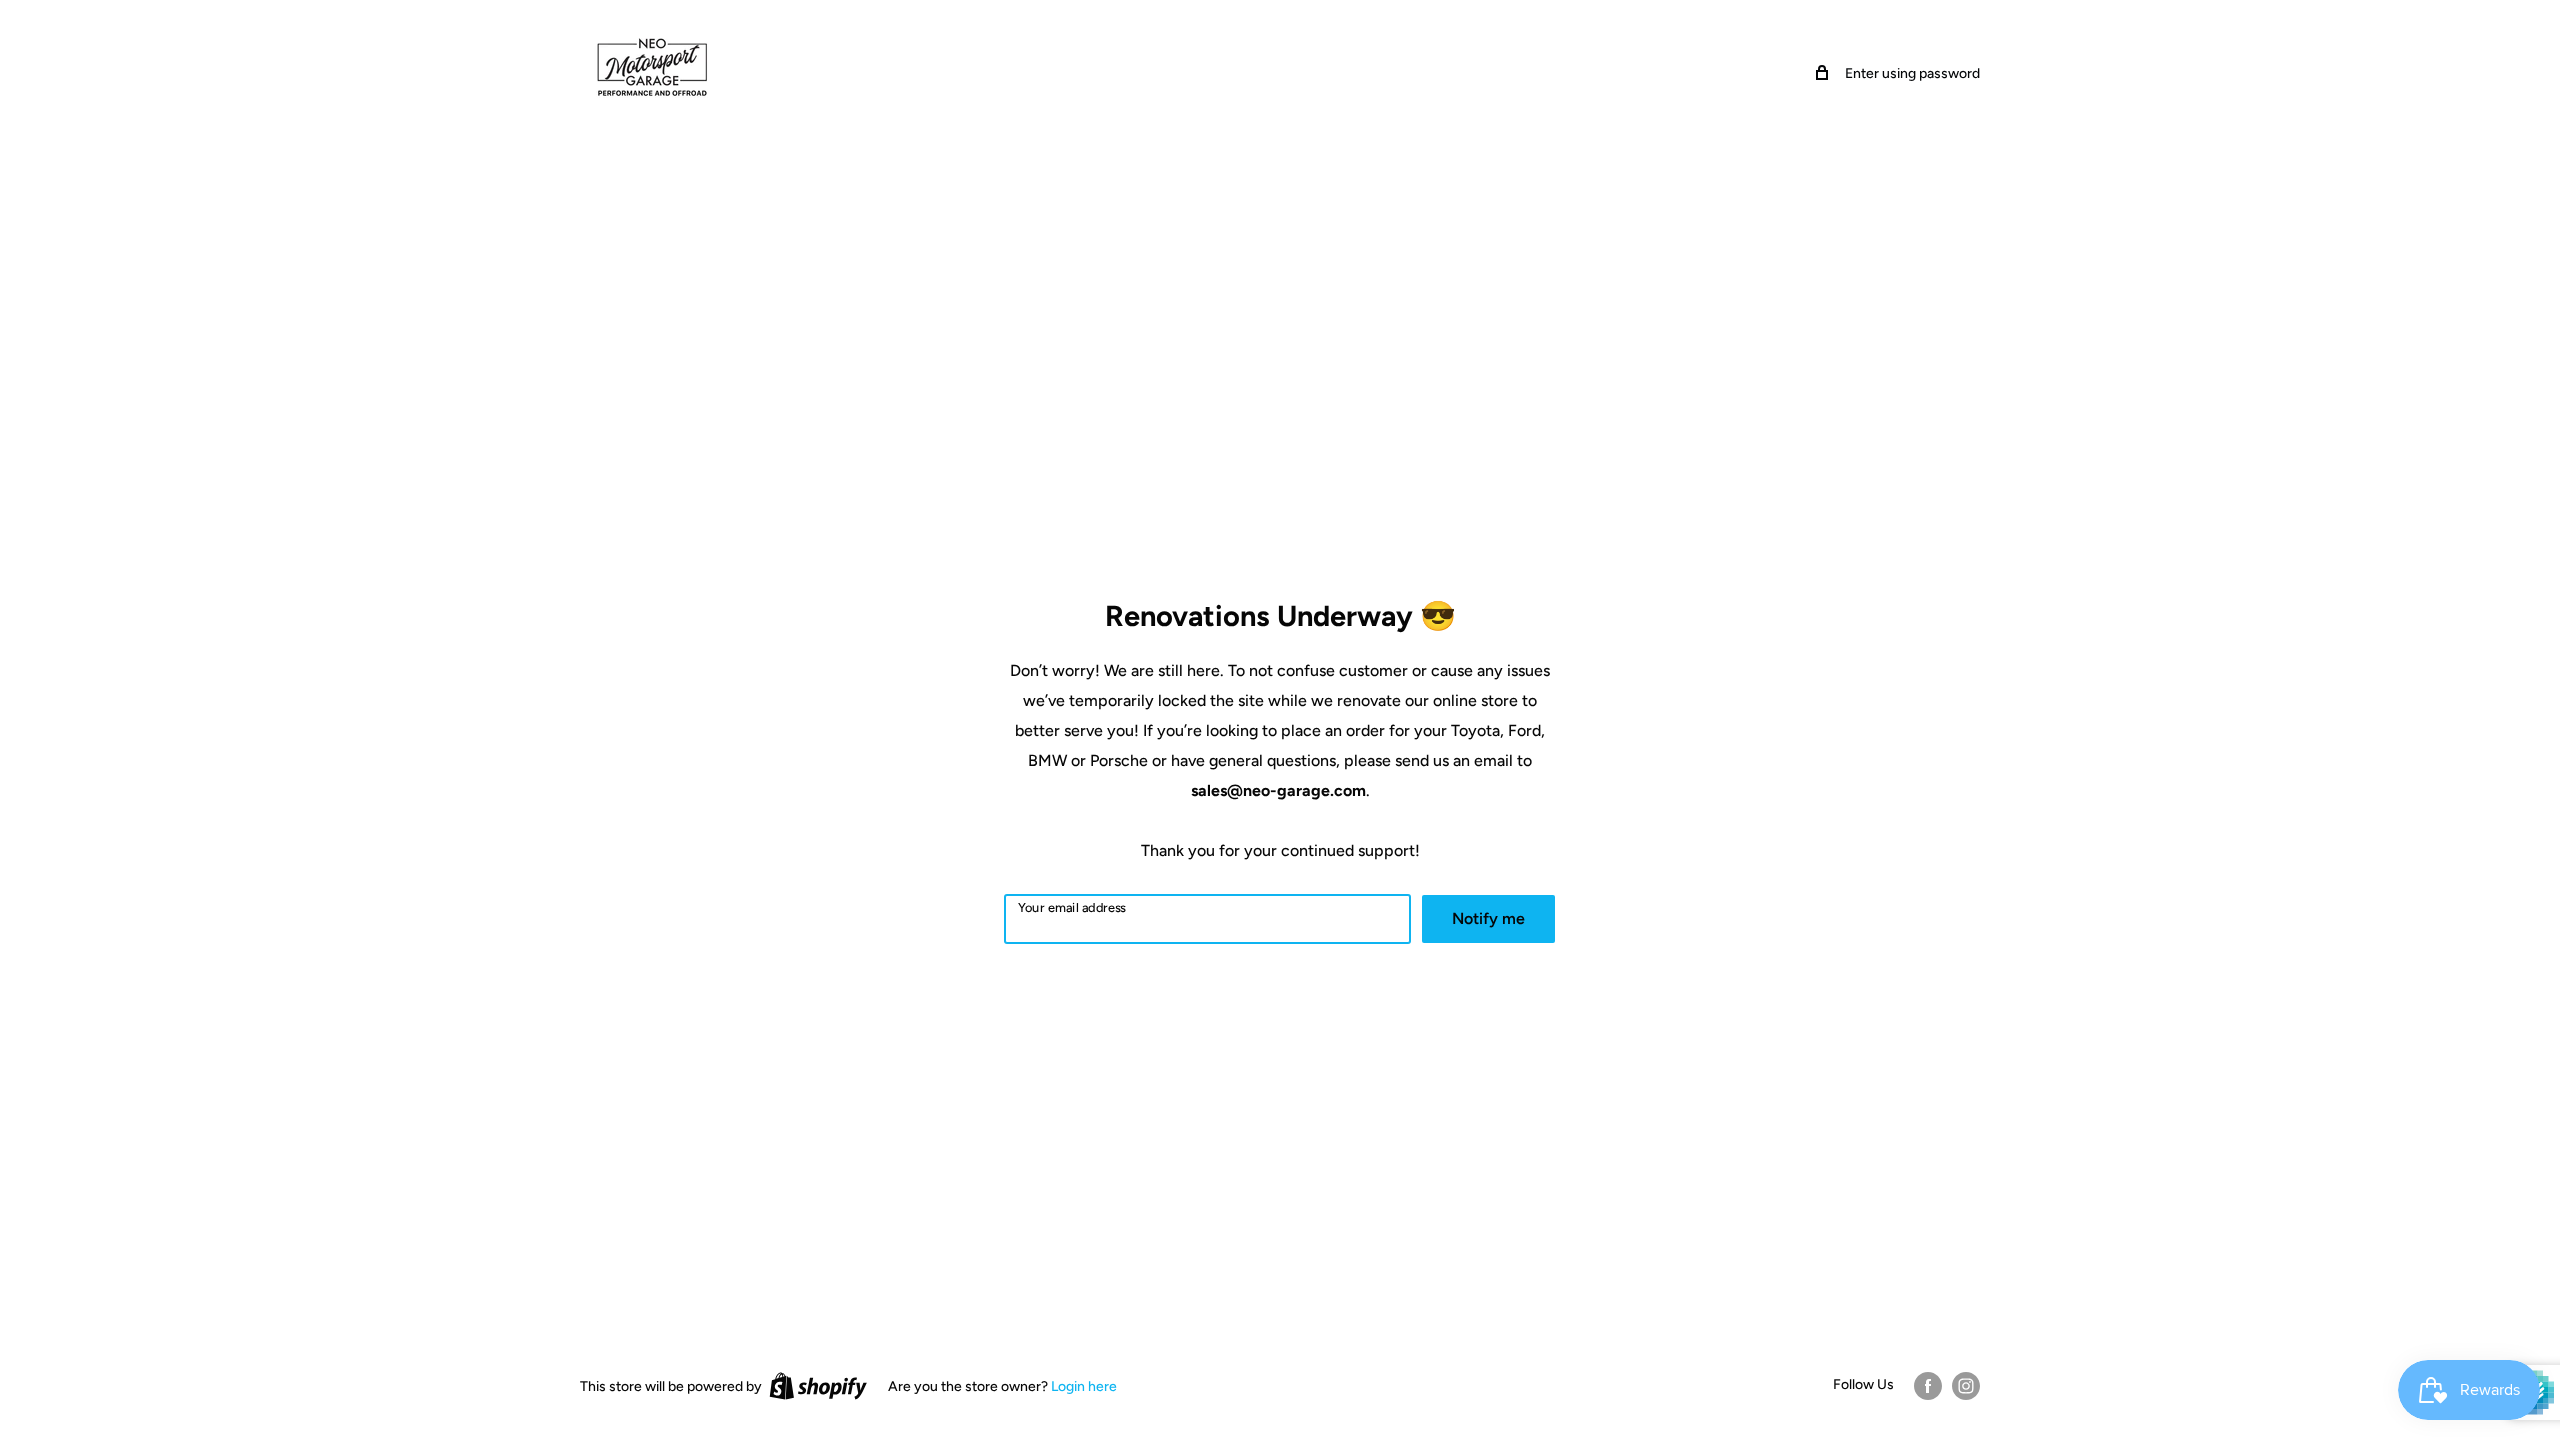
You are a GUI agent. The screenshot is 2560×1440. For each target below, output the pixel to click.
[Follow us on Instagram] (1966, 1386)
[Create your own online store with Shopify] (818, 1386)
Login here (1084, 1386)
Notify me (1488, 918)
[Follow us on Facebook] (1928, 1386)
